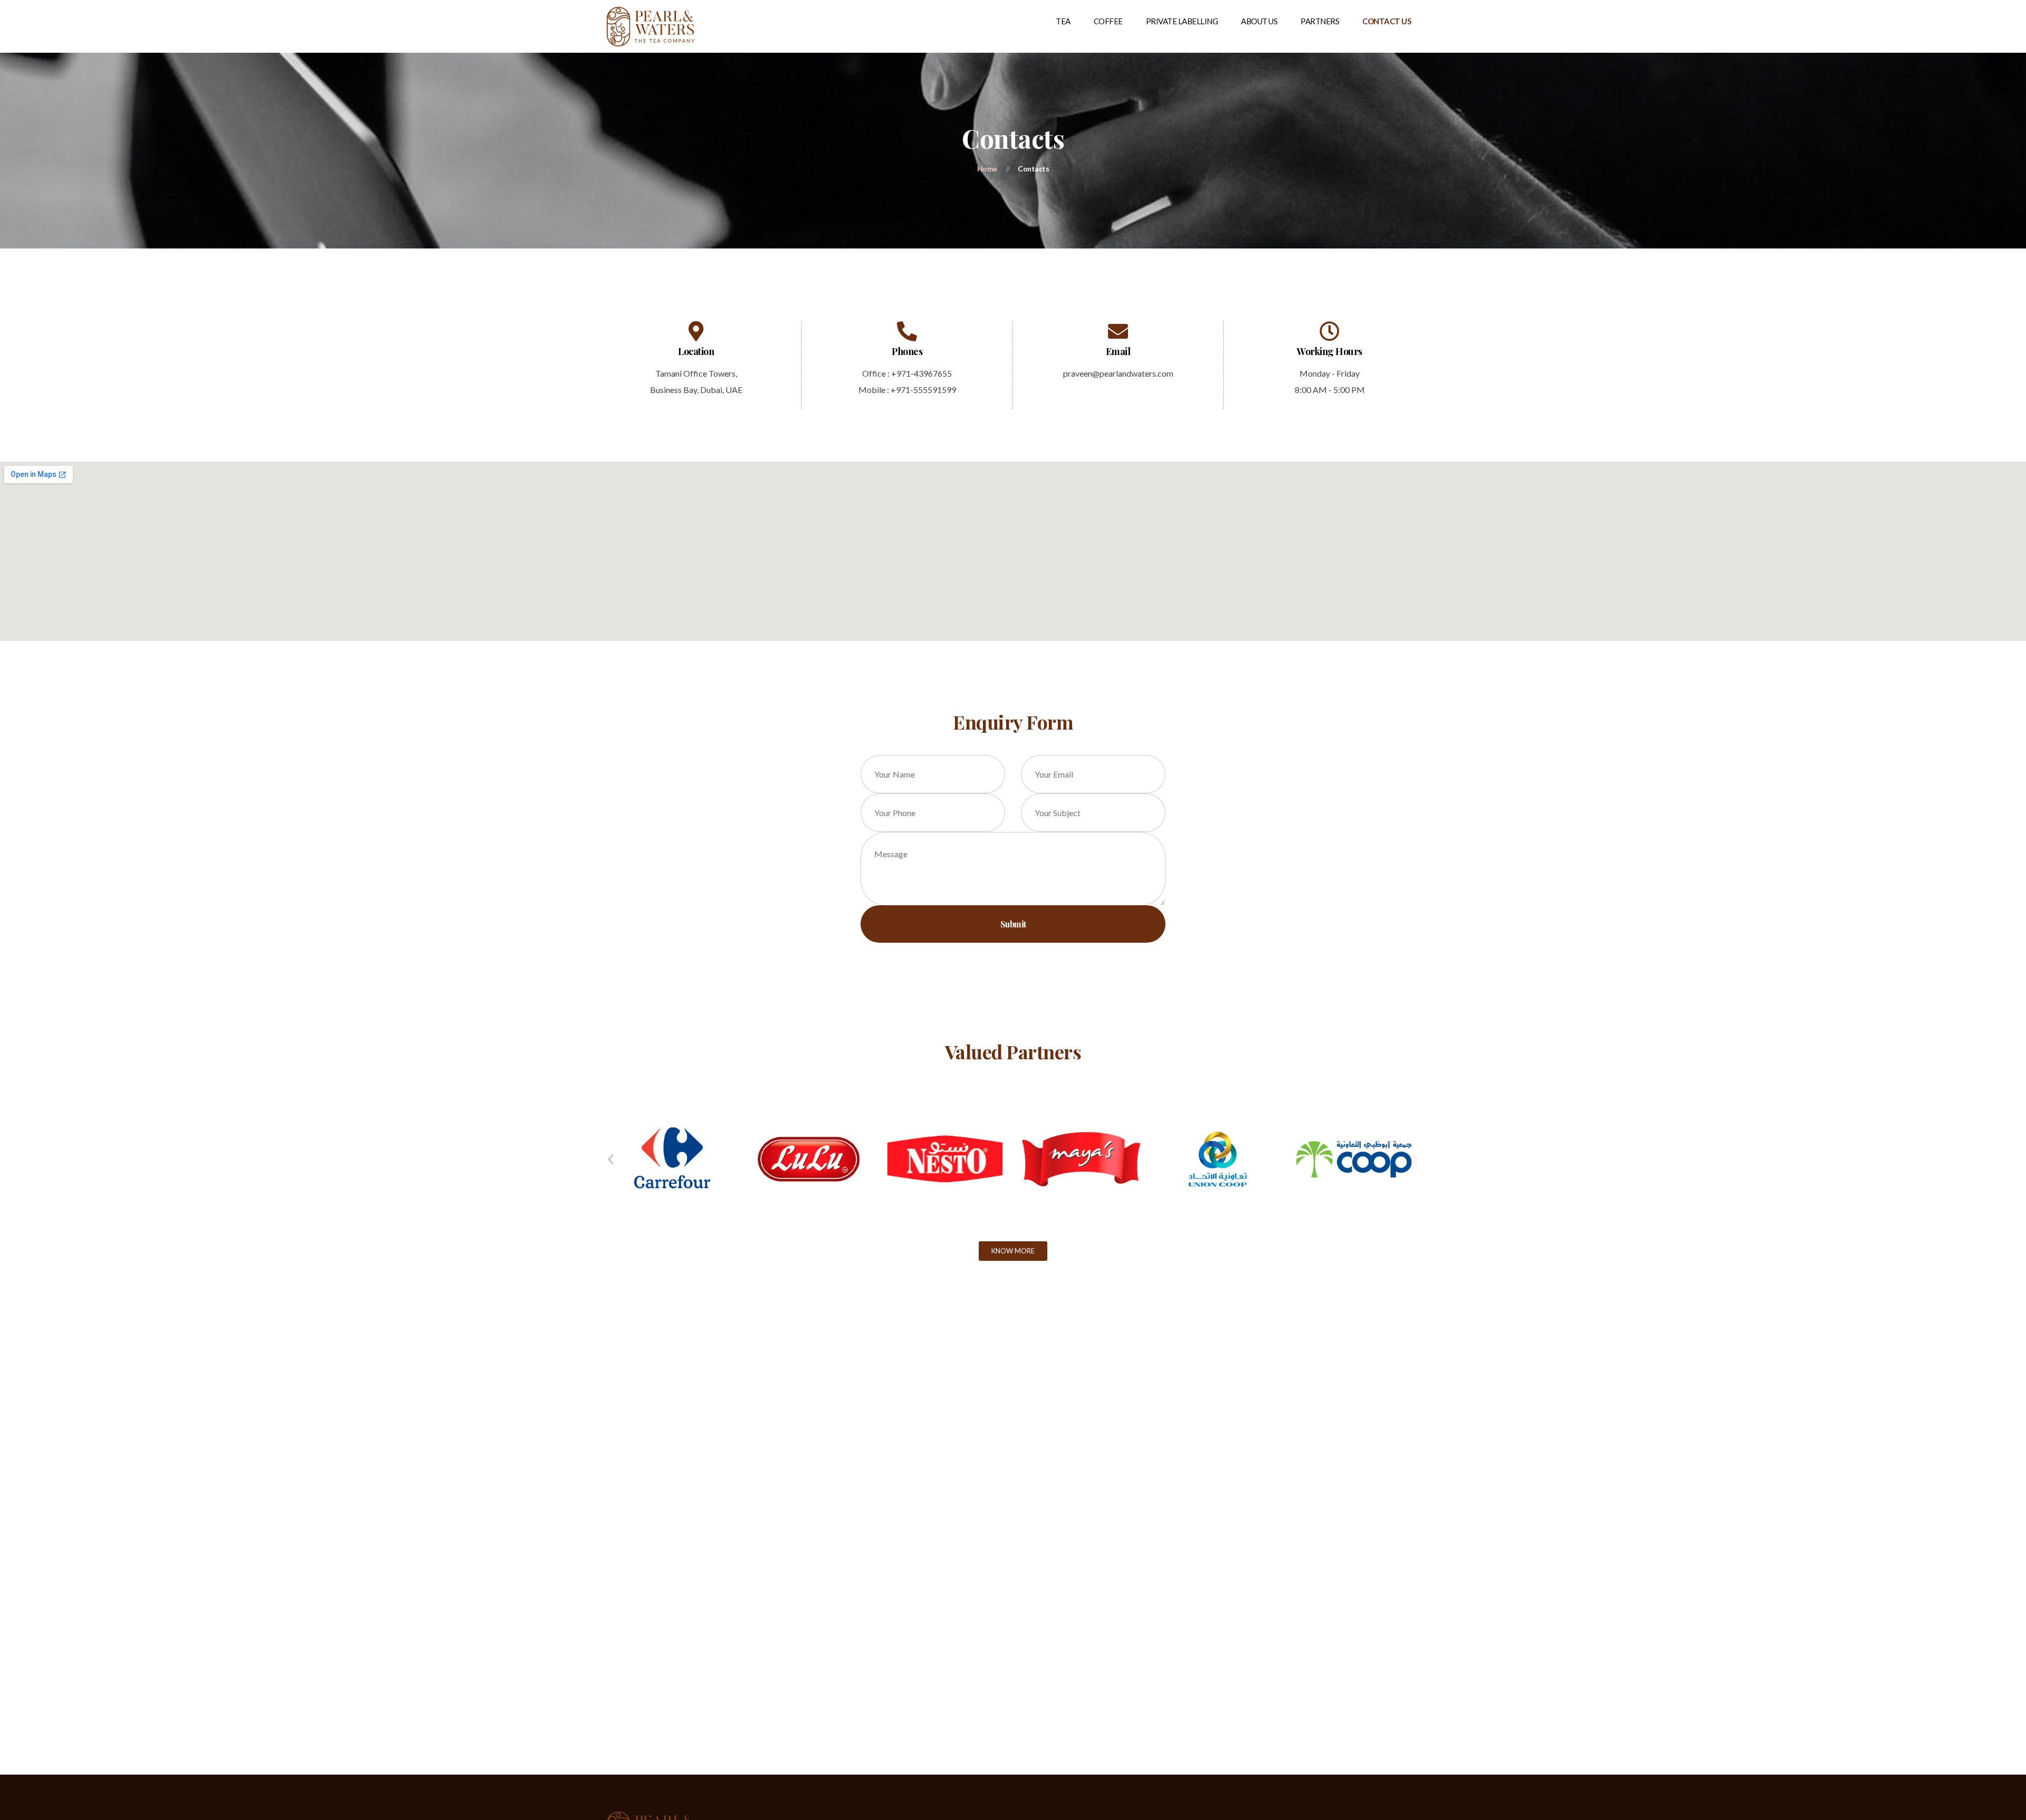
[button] (611, 1159)
